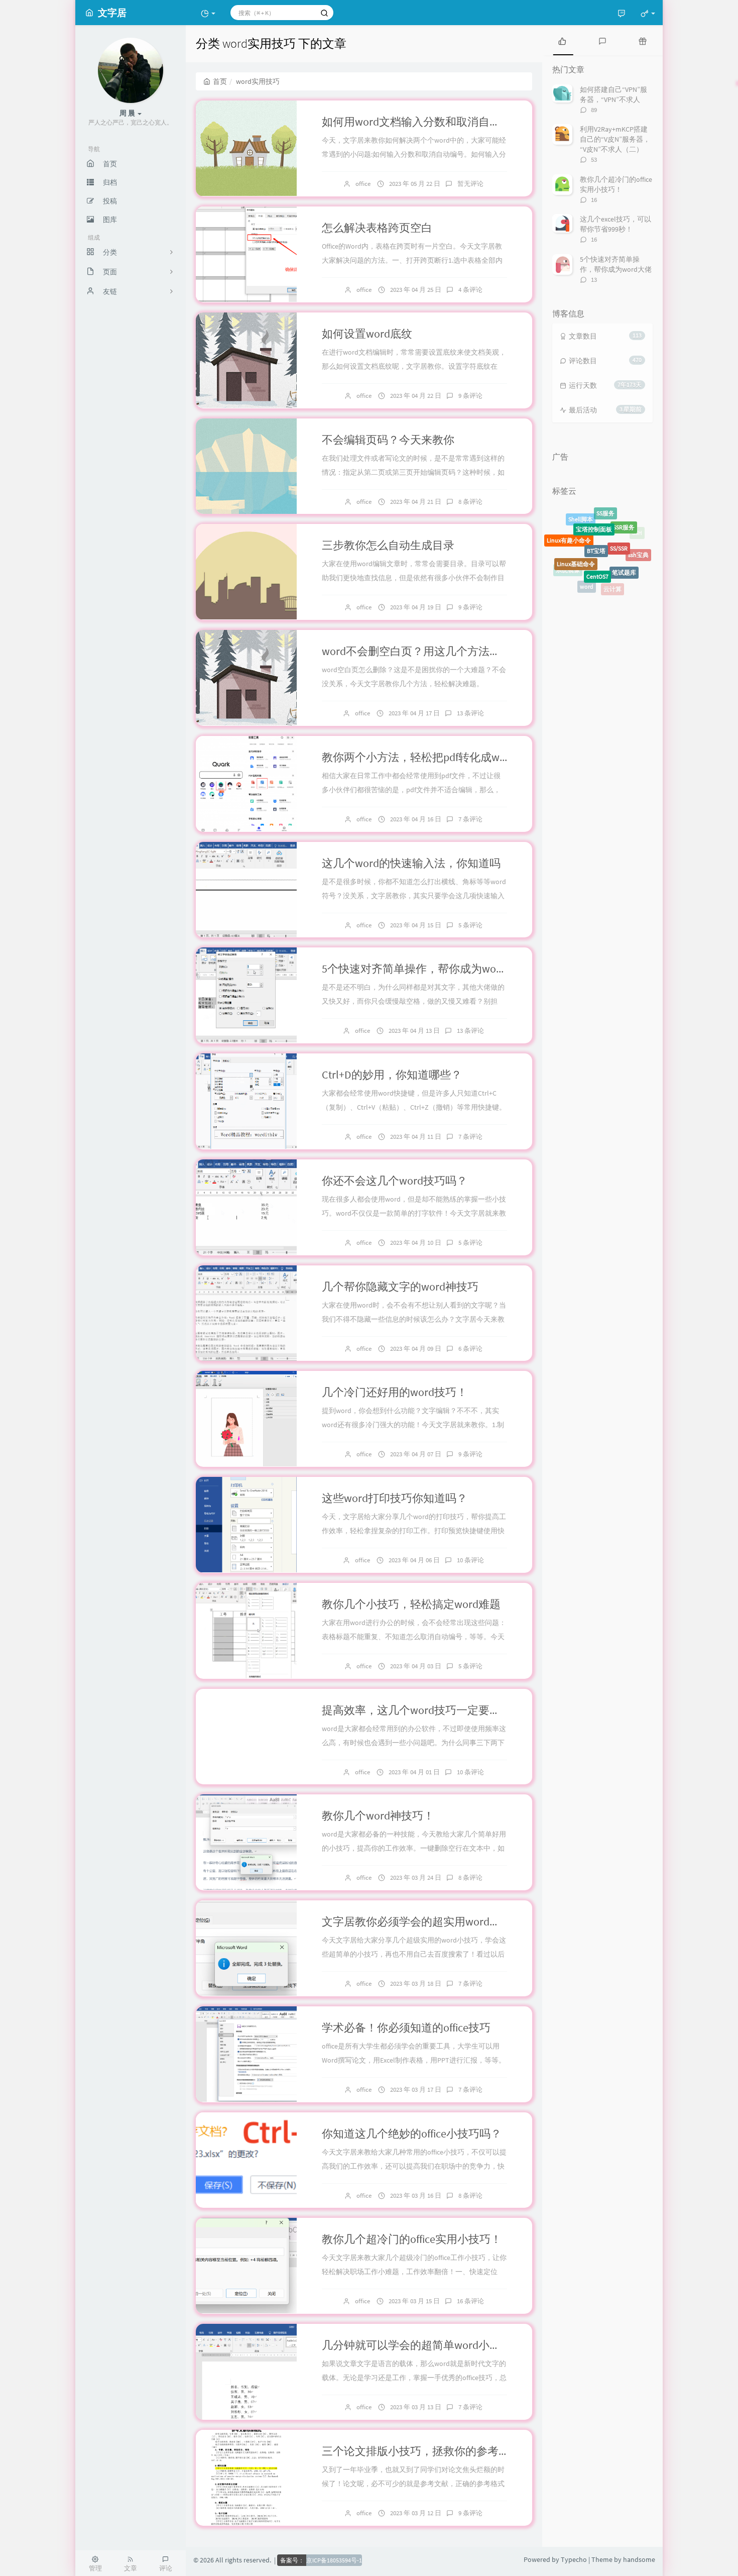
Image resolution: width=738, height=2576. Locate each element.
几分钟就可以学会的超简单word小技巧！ (422, 2345)
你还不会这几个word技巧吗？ (395, 1180)
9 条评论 (470, 396)
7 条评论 (470, 819)
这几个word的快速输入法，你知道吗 (411, 863)
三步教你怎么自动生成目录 (388, 545)
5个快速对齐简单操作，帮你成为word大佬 (425, 969)
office (363, 184)
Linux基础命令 (576, 525)
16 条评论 (470, 2301)
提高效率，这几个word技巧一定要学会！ (422, 1710)
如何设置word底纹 (367, 334)
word (587, 548)
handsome (639, 2559)
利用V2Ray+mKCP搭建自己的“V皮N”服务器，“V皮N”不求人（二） (615, 139)
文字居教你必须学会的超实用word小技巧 (422, 1921)
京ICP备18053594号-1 (334, 2560)
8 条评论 (470, 502)
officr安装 (632, 557)
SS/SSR (619, 515)
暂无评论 (470, 184)
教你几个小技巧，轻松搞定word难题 (411, 1604)
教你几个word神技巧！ (378, 1815)
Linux (592, 589)
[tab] (562, 40)
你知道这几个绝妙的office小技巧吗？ (412, 2133)
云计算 (612, 551)
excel (638, 565)
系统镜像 (568, 550)
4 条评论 (470, 290)
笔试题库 (624, 529)
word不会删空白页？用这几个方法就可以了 (428, 651)
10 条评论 (470, 1560)
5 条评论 (470, 925)
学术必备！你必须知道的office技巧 (406, 2027)
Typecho (574, 2559)
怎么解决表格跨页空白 (377, 228)
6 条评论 (470, 1349)
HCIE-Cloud (622, 581)
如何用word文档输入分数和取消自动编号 (422, 122)
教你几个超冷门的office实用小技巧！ (412, 2239)
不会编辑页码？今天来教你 (388, 440)
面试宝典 (582, 573)
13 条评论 (470, 713)
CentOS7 (597, 525)
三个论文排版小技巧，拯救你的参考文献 (421, 2451)
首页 (220, 81)
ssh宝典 (638, 536)
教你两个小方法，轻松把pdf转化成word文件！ (435, 757)
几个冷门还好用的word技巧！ (395, 1392)
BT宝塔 (596, 511)
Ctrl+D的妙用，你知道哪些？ (392, 1075)
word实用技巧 (607, 574)
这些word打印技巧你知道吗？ (395, 1498)
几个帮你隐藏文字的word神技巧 (400, 1286)
